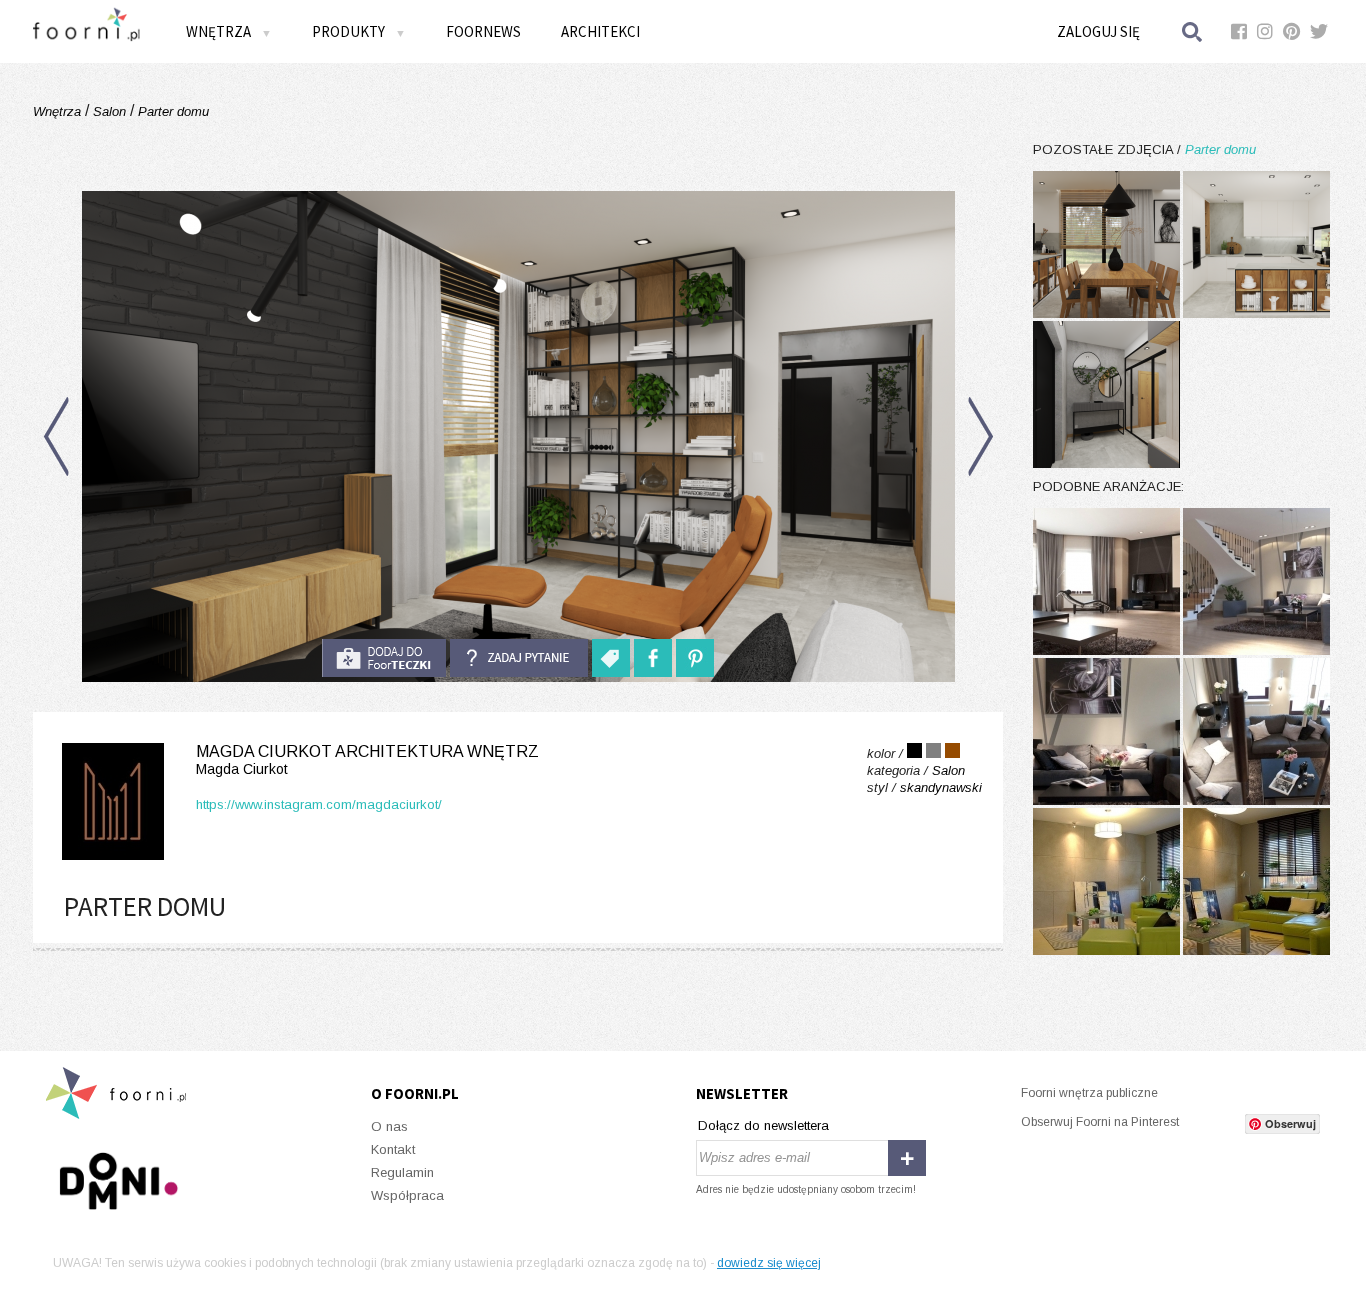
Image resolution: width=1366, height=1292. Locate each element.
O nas (389, 1126)
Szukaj (1193, 31)
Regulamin (402, 1172)
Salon (109, 111)
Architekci (600, 31)
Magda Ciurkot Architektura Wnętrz (367, 760)
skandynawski (941, 787)
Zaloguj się (1098, 31)
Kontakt (393, 1149)
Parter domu (171, 111)
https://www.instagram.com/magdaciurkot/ (319, 804)
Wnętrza (59, 111)
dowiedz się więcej (769, 1263)
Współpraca (407, 1195)
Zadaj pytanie (519, 658)
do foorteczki (384, 658)
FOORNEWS (483, 31)
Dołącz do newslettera (763, 1125)
